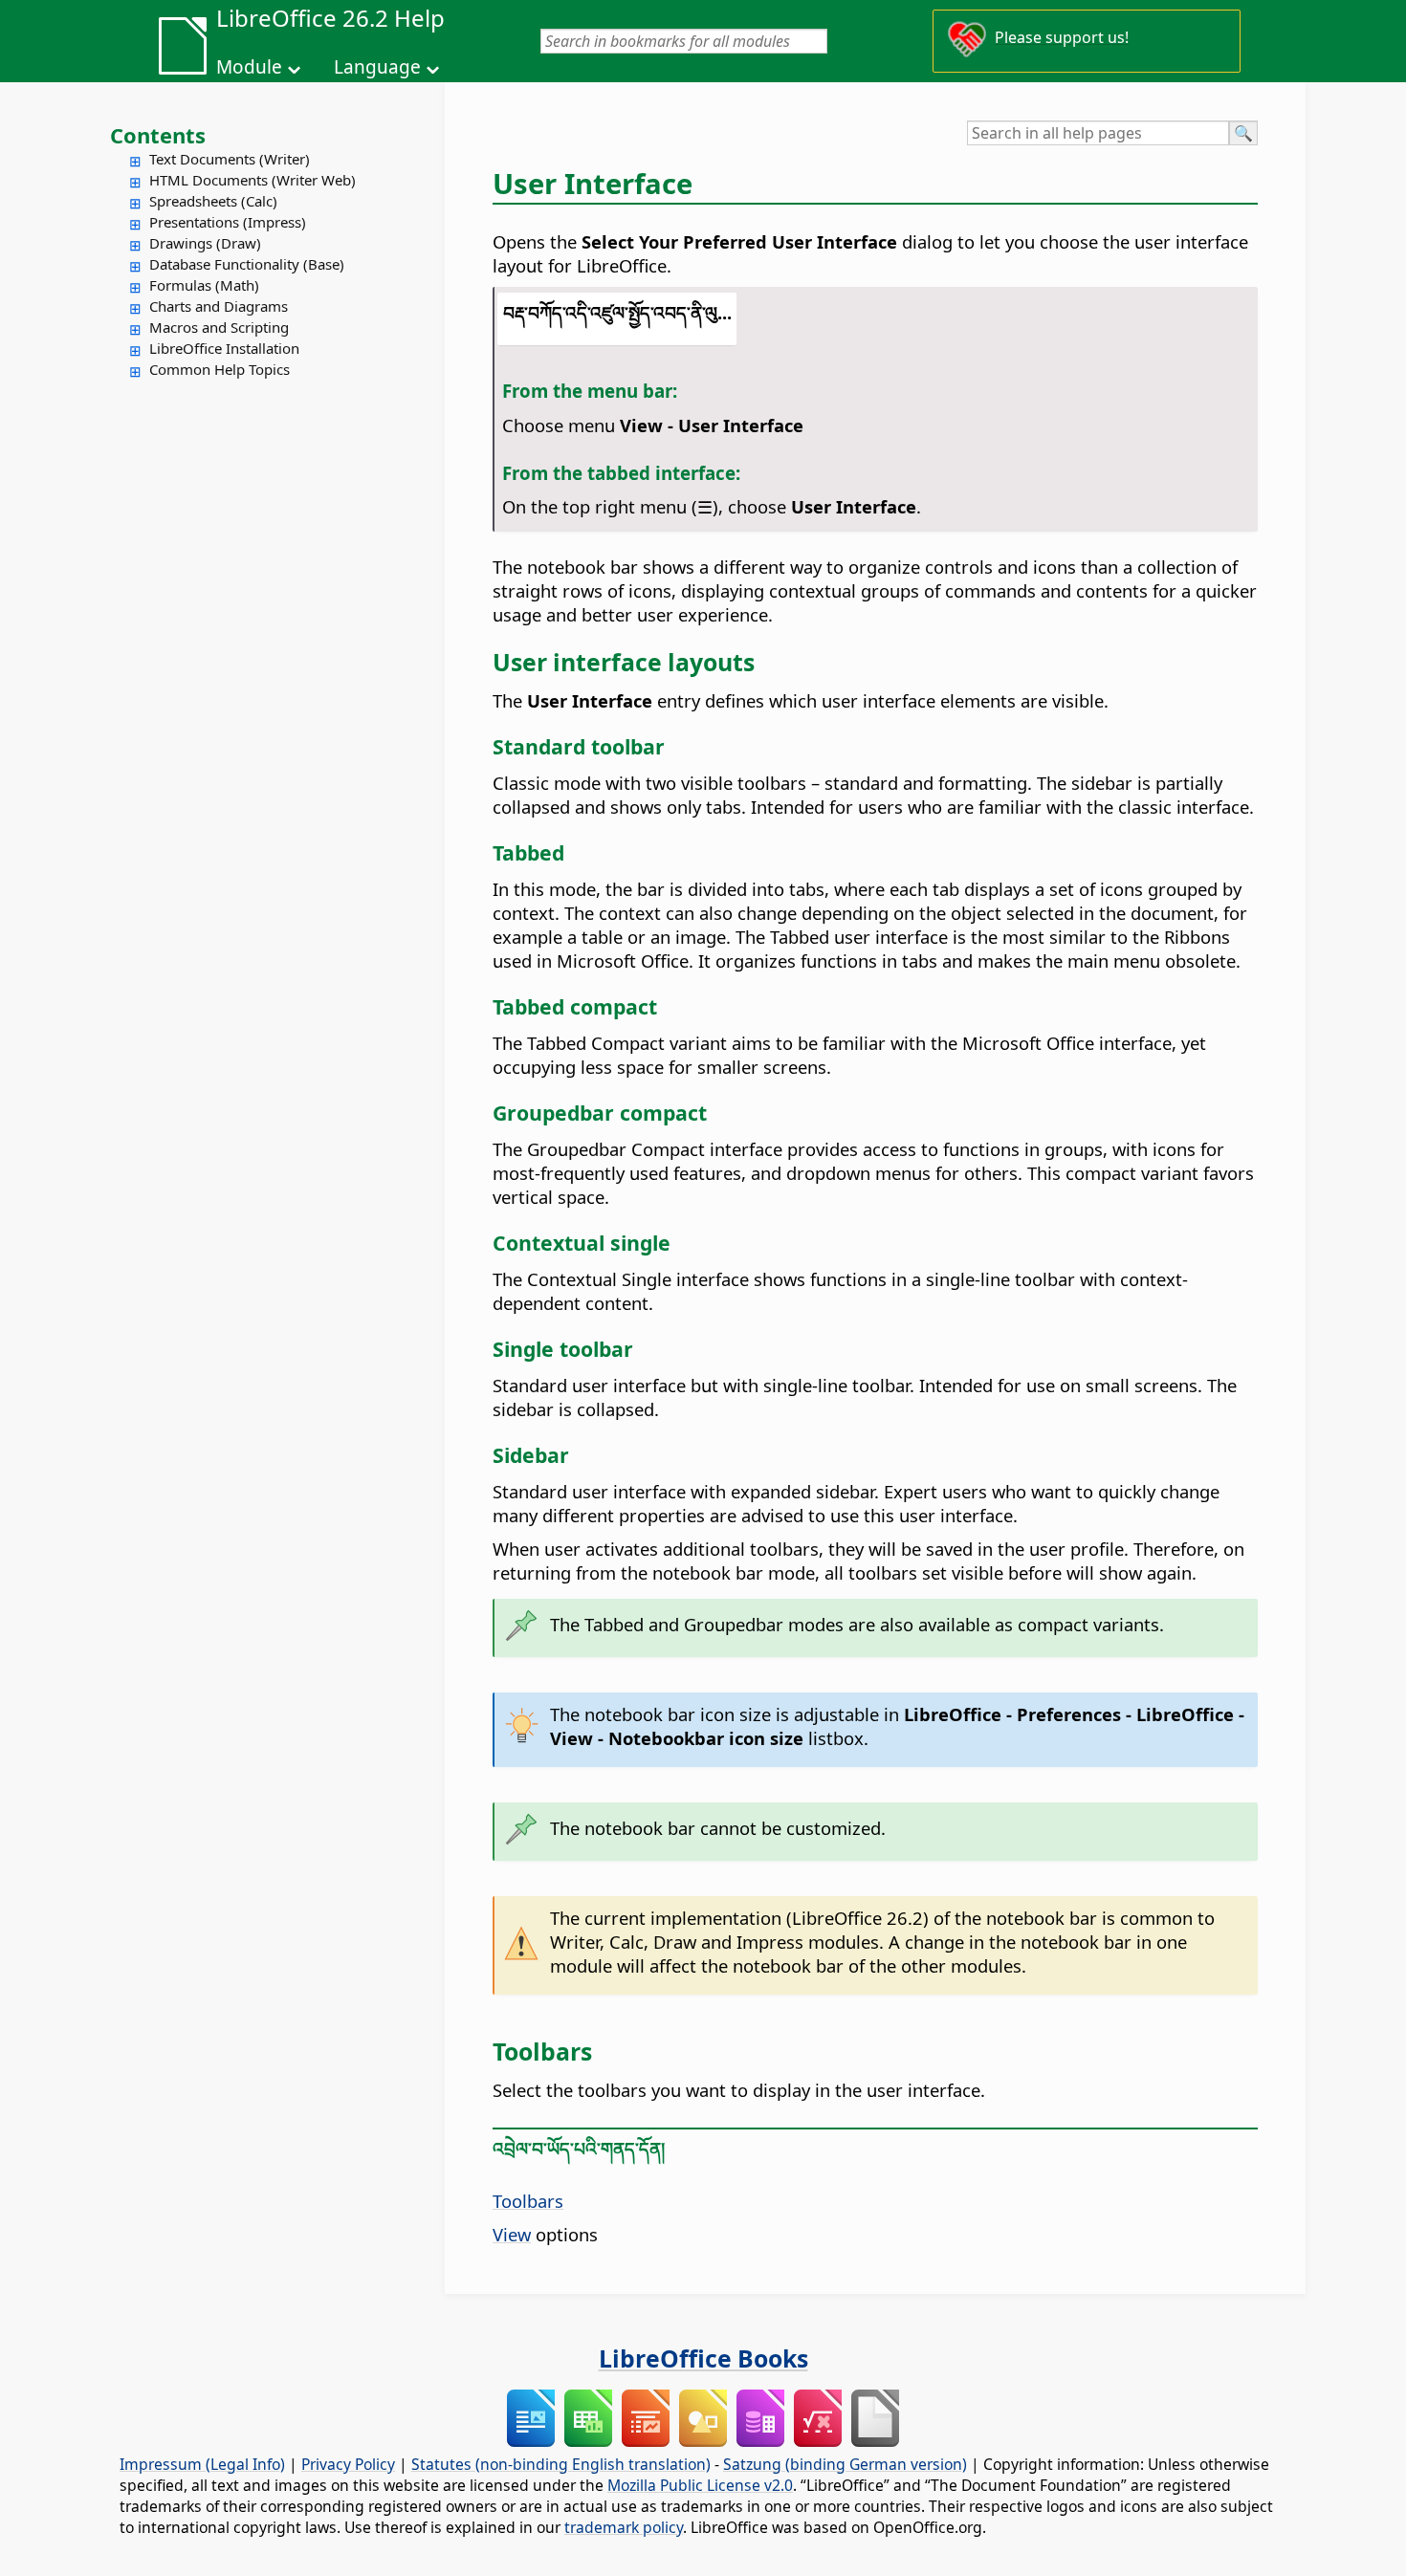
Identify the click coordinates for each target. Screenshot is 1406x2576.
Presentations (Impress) (228, 222)
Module (249, 67)
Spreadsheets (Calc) (213, 201)
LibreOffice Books (703, 2358)
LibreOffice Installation (224, 348)
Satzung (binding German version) (845, 2464)
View (512, 2234)
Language (377, 67)
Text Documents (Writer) (230, 159)
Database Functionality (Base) (247, 264)
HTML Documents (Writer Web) (253, 180)
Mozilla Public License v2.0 (700, 2485)
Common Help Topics (220, 369)
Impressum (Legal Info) (202, 2464)
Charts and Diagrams (219, 306)
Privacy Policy (348, 2464)
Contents (158, 135)
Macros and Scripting (219, 327)
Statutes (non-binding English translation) (561, 2464)
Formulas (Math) (204, 285)
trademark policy (624, 2527)
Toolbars (528, 2201)
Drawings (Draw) (205, 243)
